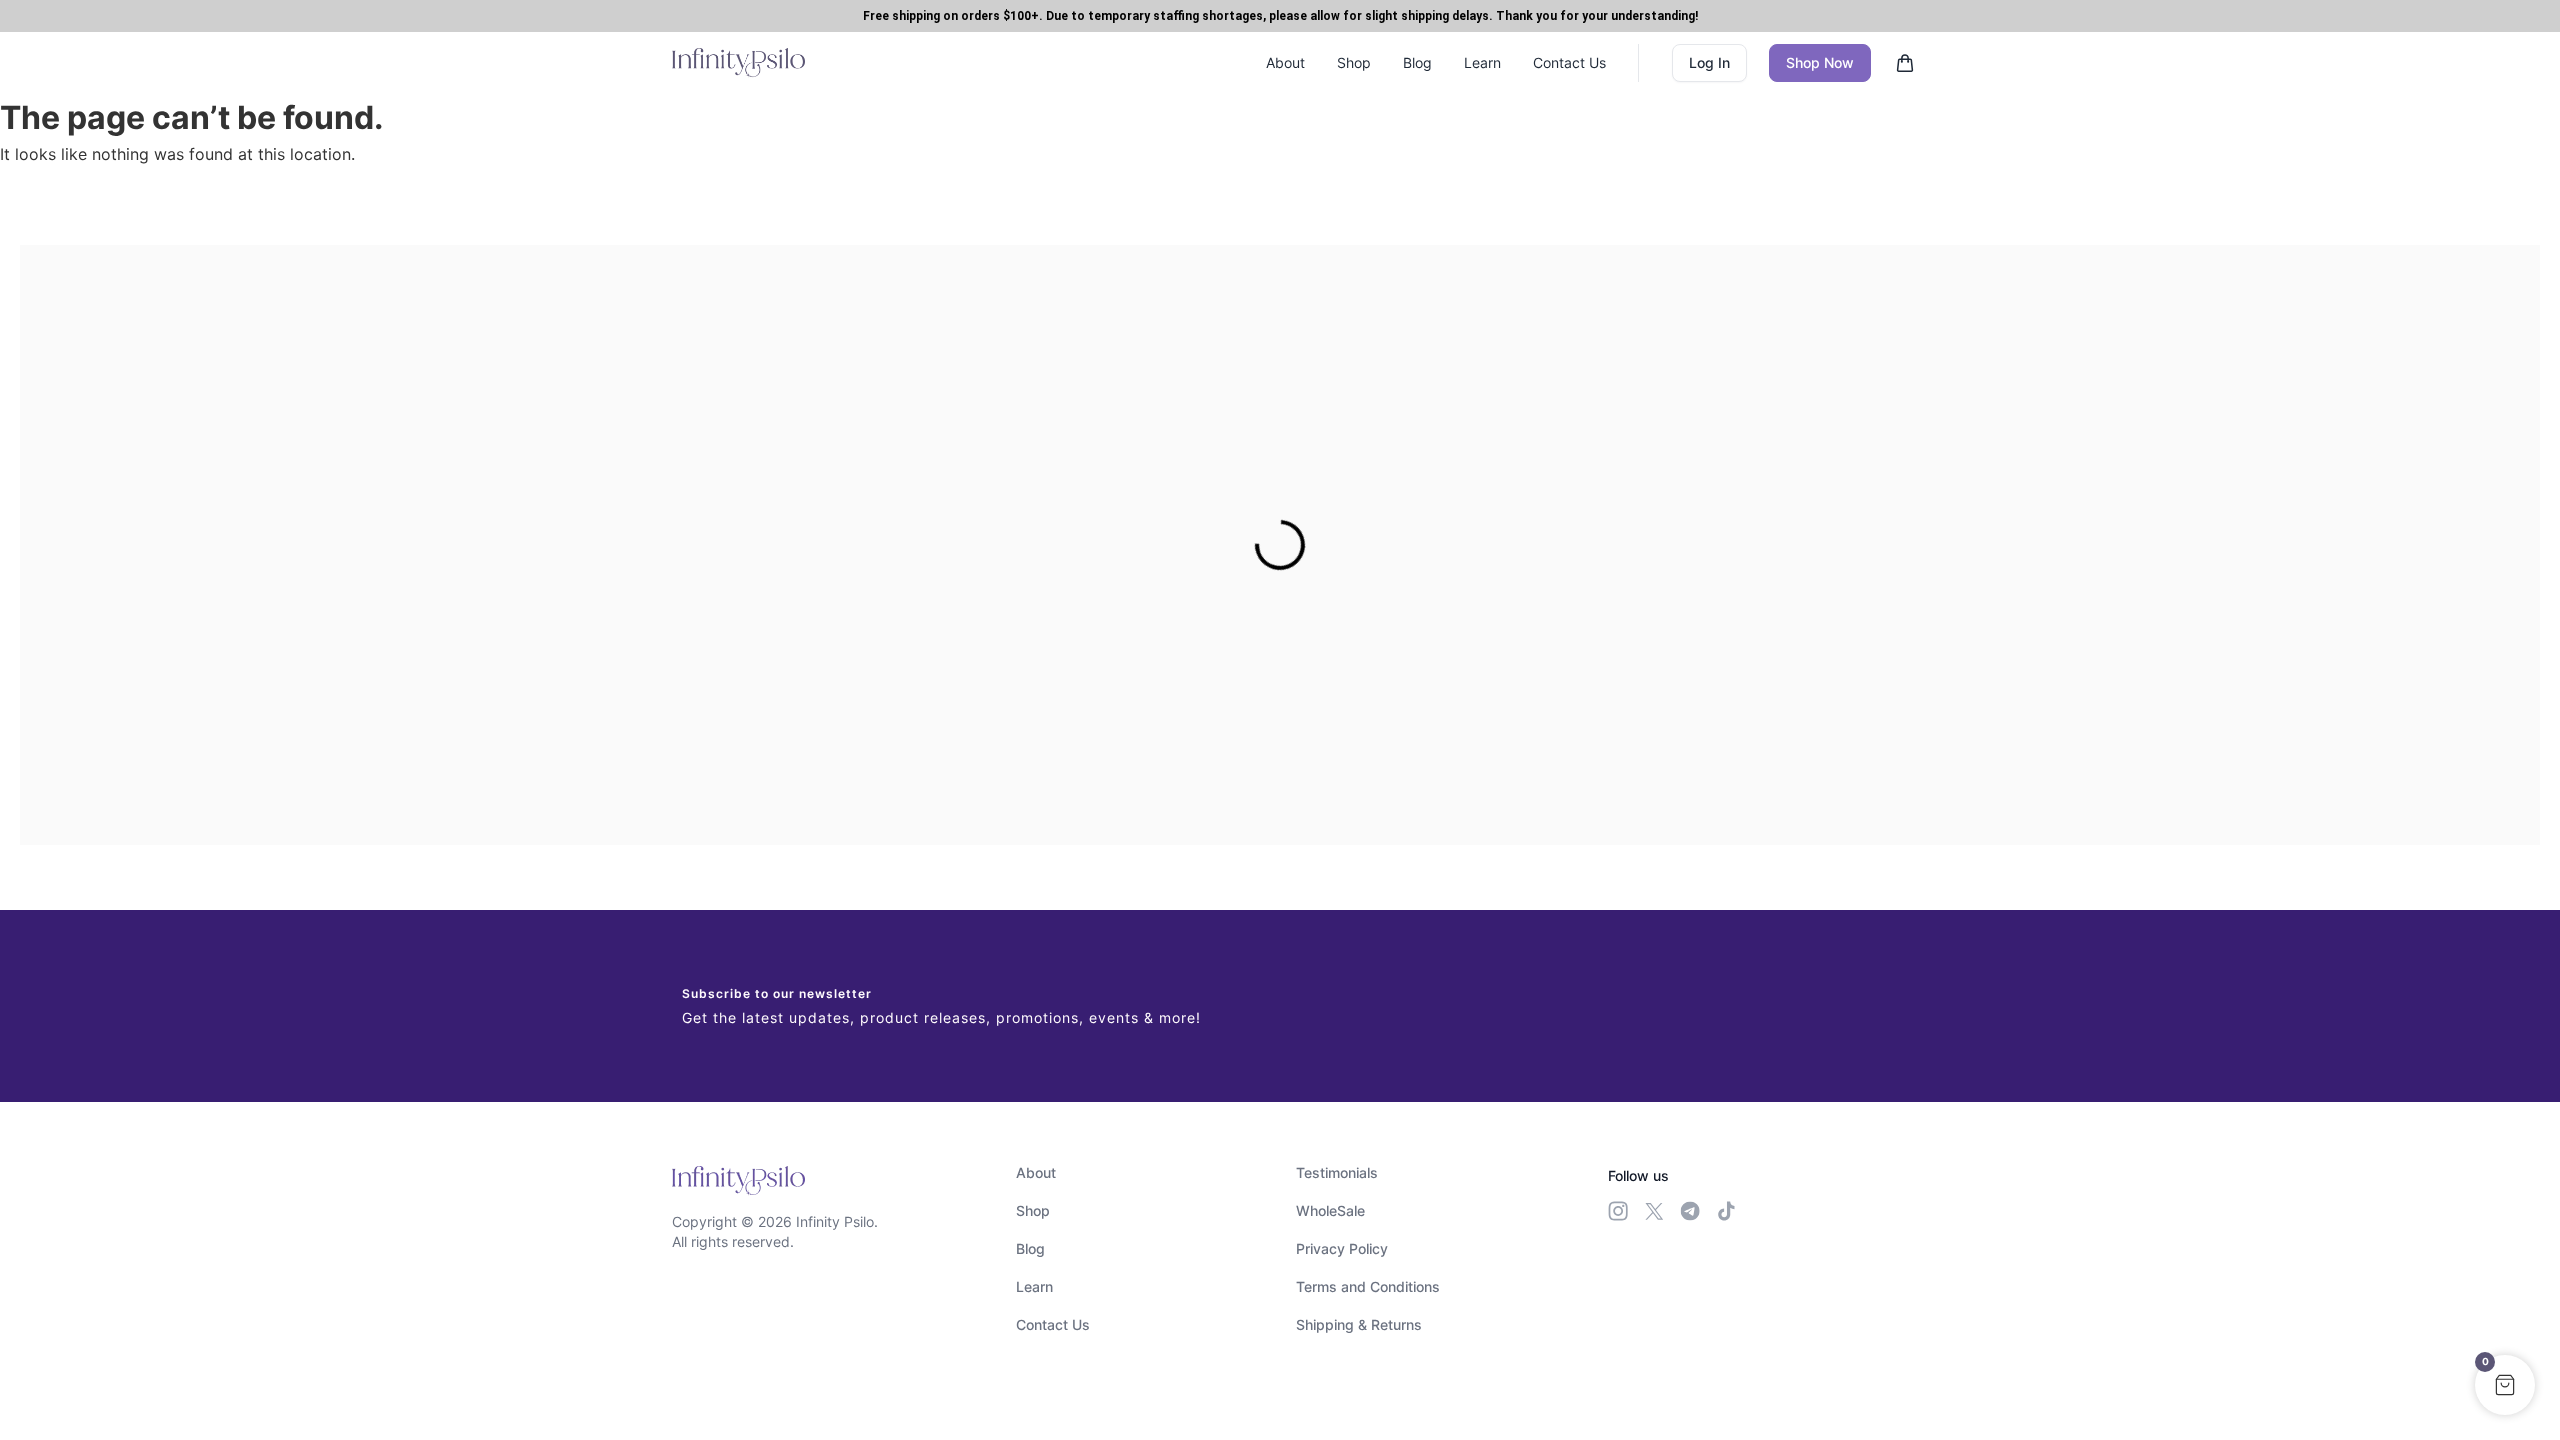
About (1285, 62)
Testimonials (1337, 1172)
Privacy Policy (1342, 1248)
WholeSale (1330, 1210)
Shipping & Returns (1359, 1324)
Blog (1417, 62)
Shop (1354, 62)
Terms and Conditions (1368, 1286)
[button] (2505, 1385)
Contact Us (1569, 62)
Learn (1482, 62)
